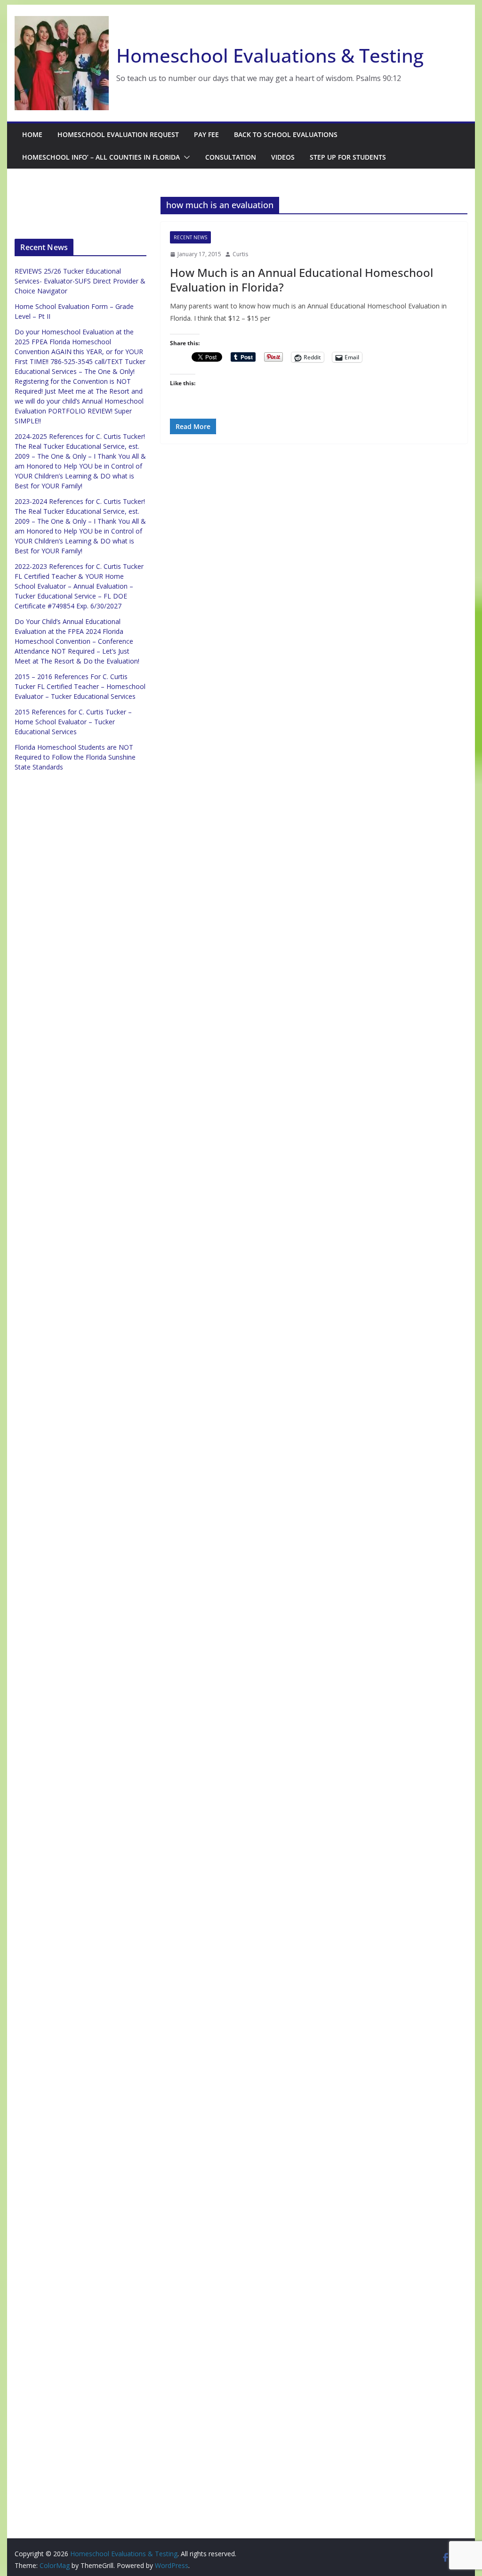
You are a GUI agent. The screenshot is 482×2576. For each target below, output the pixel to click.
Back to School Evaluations (286, 134)
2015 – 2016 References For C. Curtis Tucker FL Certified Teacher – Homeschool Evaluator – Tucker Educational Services (80, 686)
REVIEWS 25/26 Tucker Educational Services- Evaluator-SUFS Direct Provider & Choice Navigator (80, 281)
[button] (185, 157)
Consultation (231, 157)
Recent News (190, 237)
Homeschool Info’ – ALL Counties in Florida (101, 157)
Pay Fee (206, 134)
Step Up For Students (348, 157)
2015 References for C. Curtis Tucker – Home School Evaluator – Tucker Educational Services (73, 722)
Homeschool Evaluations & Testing (270, 55)
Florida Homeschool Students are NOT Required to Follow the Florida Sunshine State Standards (75, 757)
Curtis (240, 254)
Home (32, 134)
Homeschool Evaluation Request (118, 134)
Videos (283, 157)
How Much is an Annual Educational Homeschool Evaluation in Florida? (301, 280)
